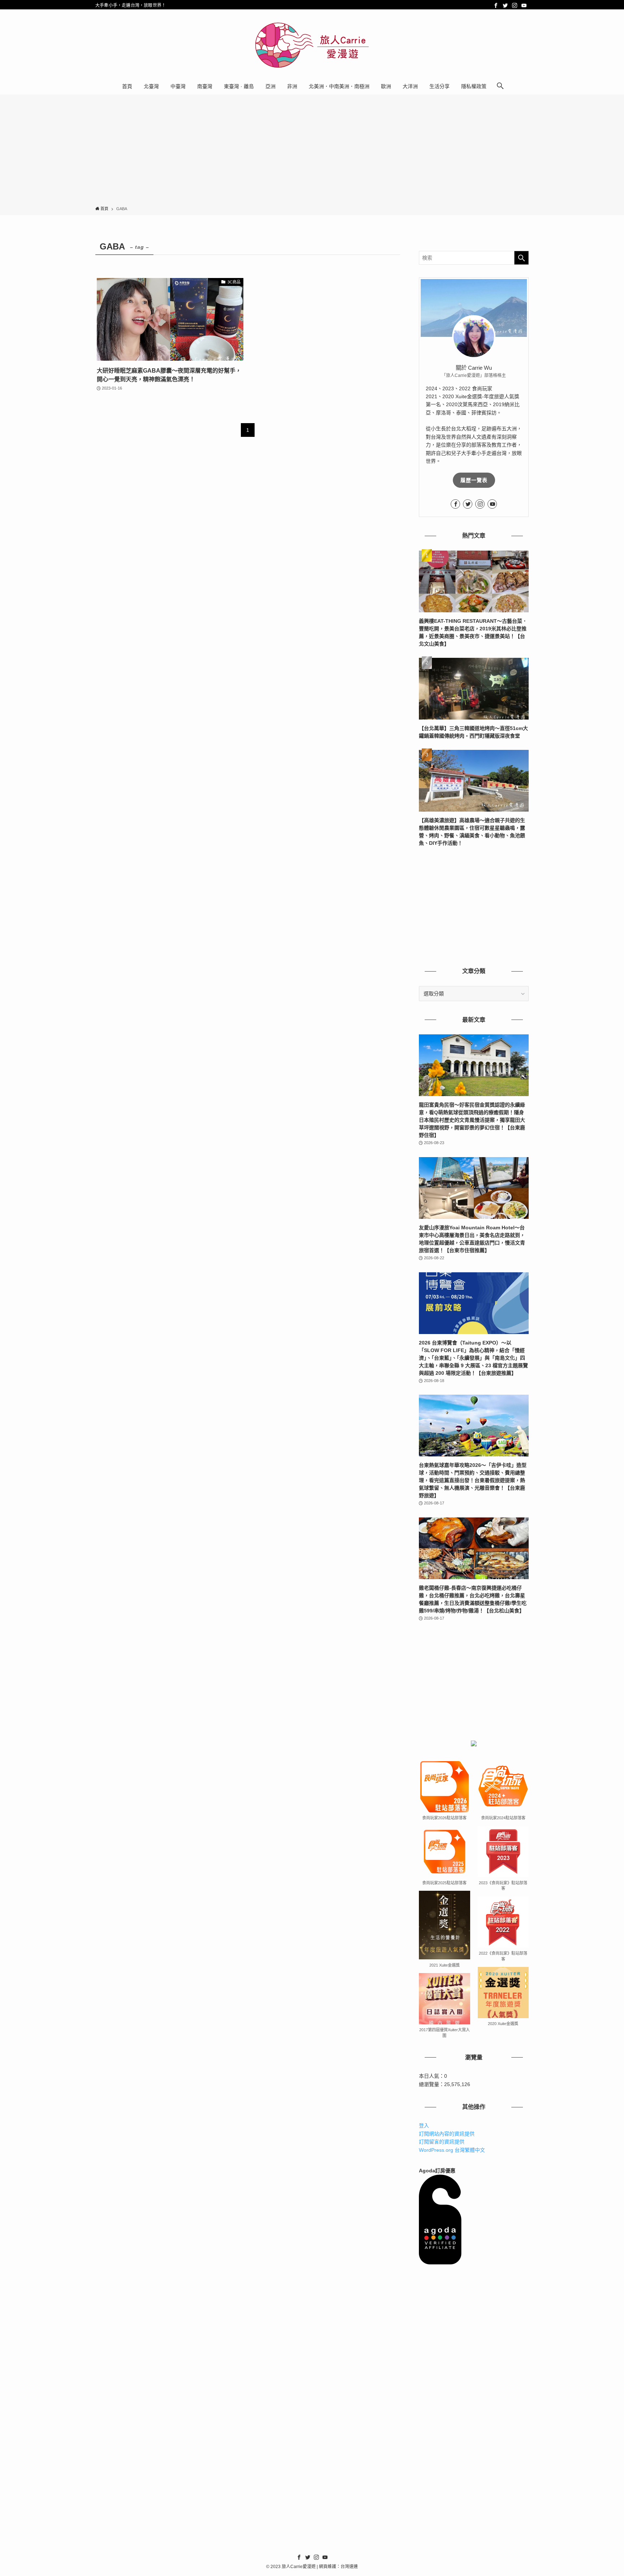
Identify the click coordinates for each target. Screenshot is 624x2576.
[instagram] (515, 5)
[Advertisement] (312, 152)
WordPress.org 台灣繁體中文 (452, 2150)
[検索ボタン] (500, 86)
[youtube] (524, 5)
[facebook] (496, 5)
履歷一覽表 (474, 480)
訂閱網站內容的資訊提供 (447, 2134)
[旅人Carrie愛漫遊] (312, 45)
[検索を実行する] (521, 258)
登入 (424, 2125)
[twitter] (505, 5)
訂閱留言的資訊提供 (442, 2142)
